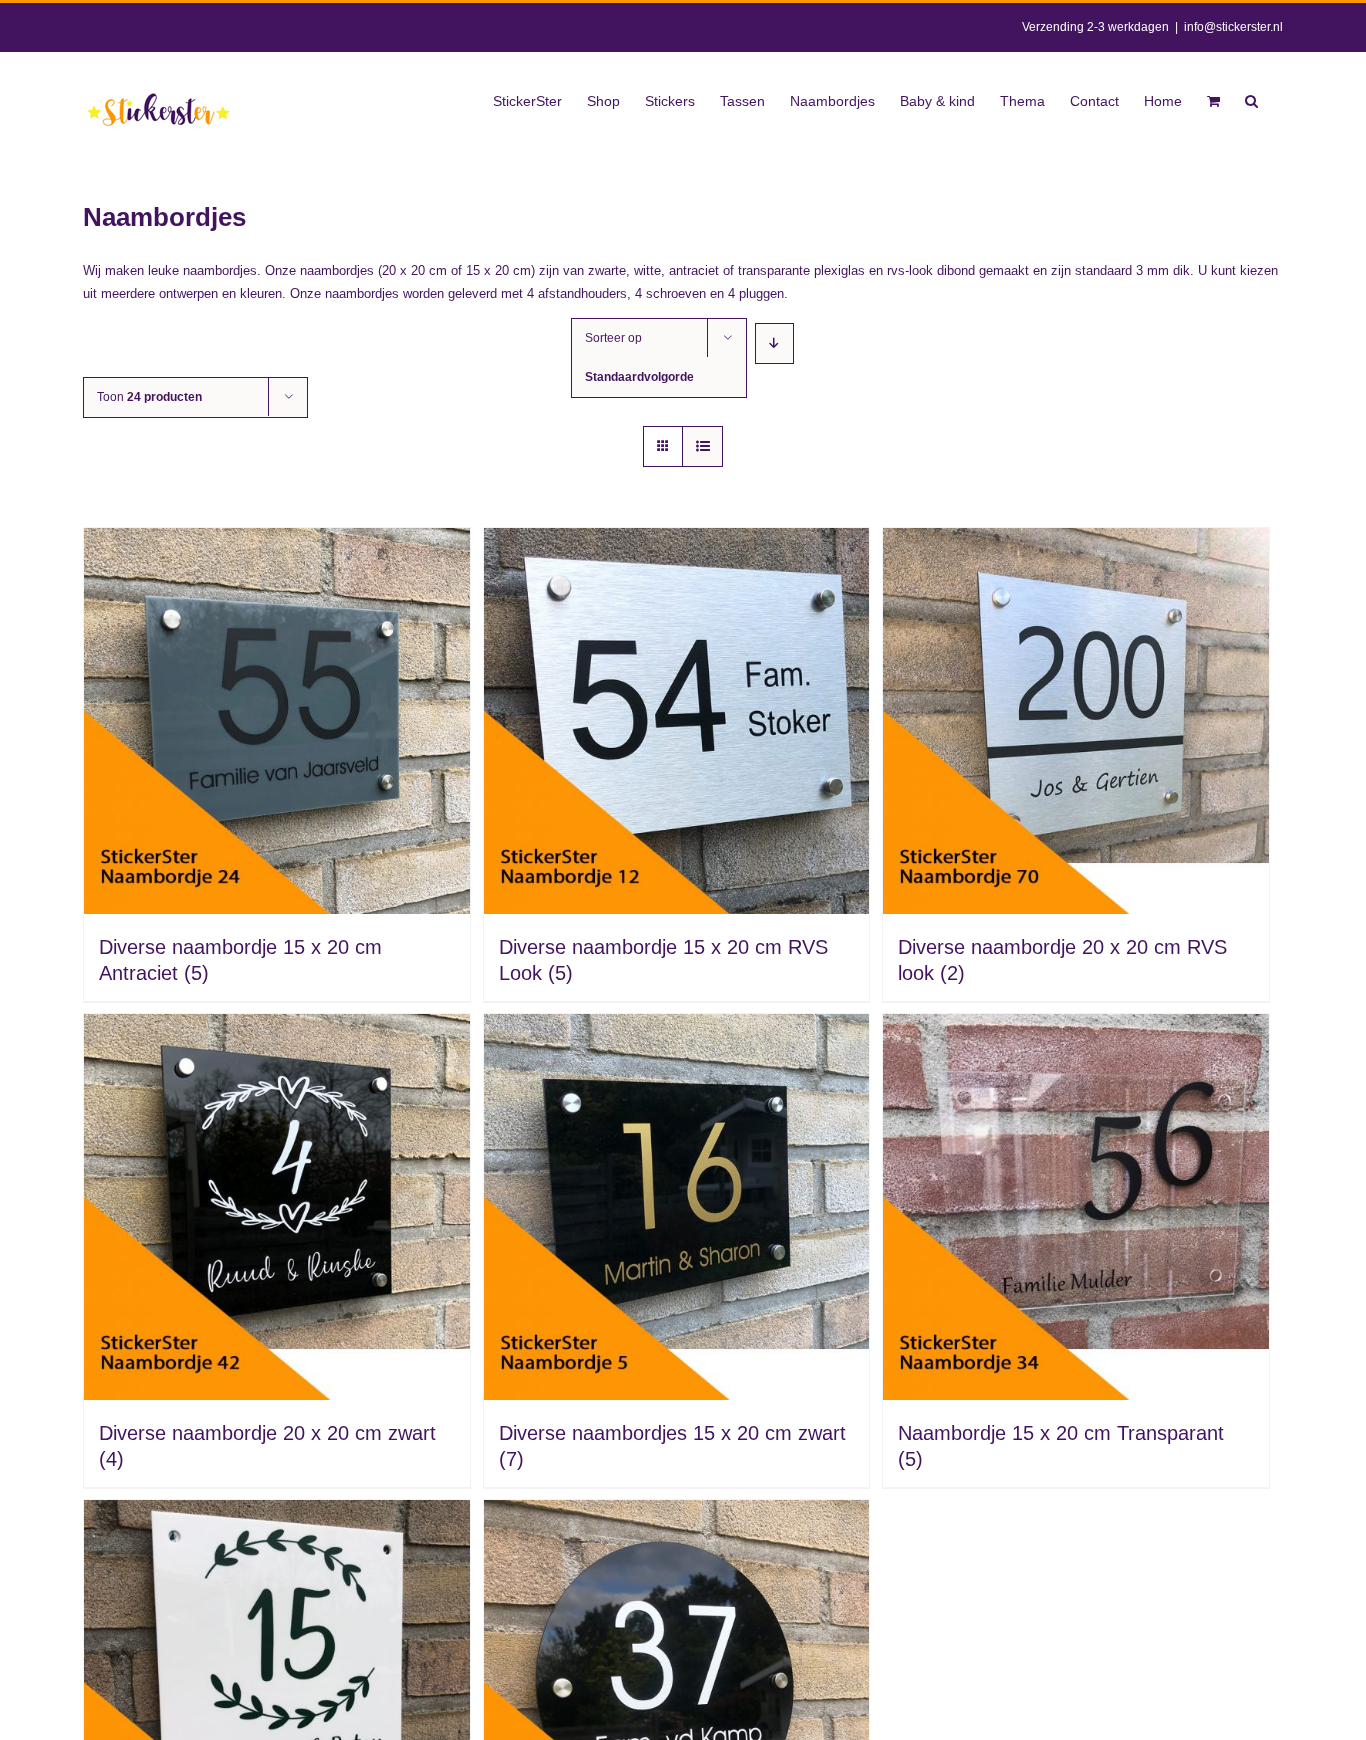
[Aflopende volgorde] (774, 343)
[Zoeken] (1251, 99)
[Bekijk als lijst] (702, 446)
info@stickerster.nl (1233, 27)
